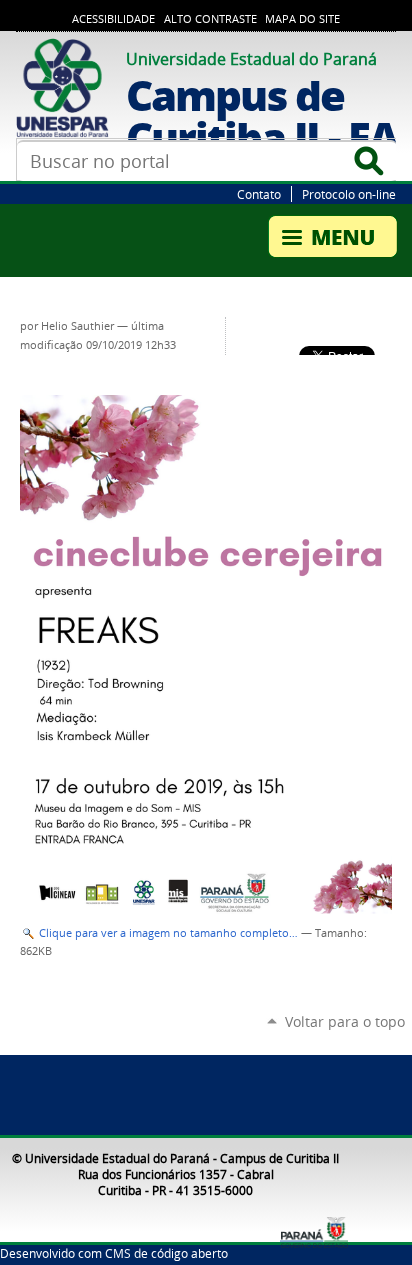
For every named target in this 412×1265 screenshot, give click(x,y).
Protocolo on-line (349, 194)
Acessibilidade (113, 19)
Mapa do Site (302, 19)
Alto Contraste (210, 19)
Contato (259, 194)
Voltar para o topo (345, 1021)
